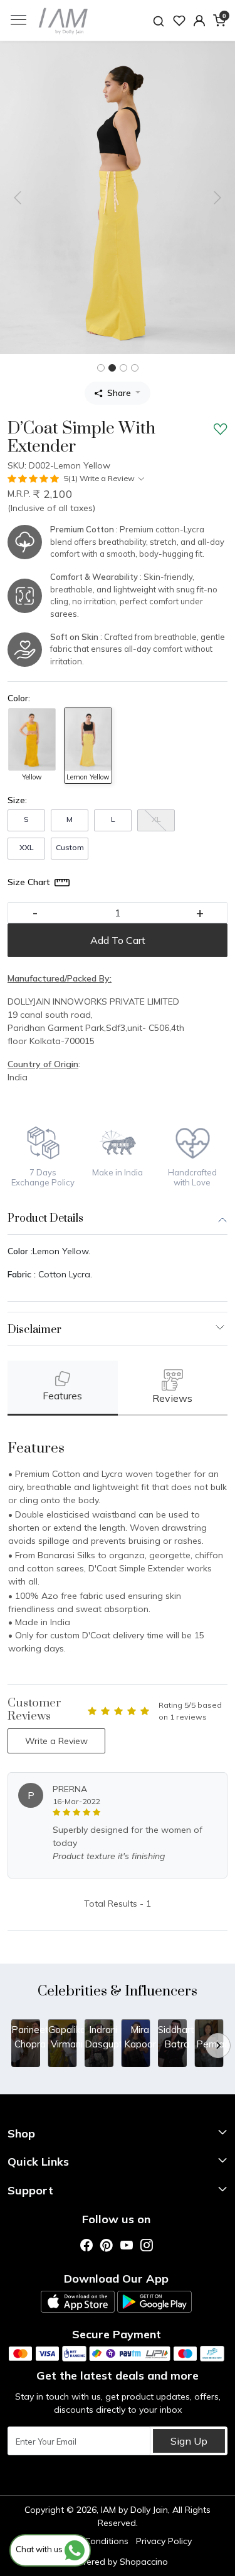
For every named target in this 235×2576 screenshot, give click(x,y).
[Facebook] (86, 2245)
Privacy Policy (164, 2541)
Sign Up (189, 2441)
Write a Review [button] (56, 1741)
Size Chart (29, 882)
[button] (199, 21)
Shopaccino (144, 2562)
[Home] (64, 21)
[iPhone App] (78, 2302)
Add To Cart (118, 940)
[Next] (218, 2046)
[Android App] (154, 2302)
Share (119, 393)
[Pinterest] (107, 2245)
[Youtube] (127, 2245)
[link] (159, 20)
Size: (17, 800)
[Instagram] (147, 2245)
